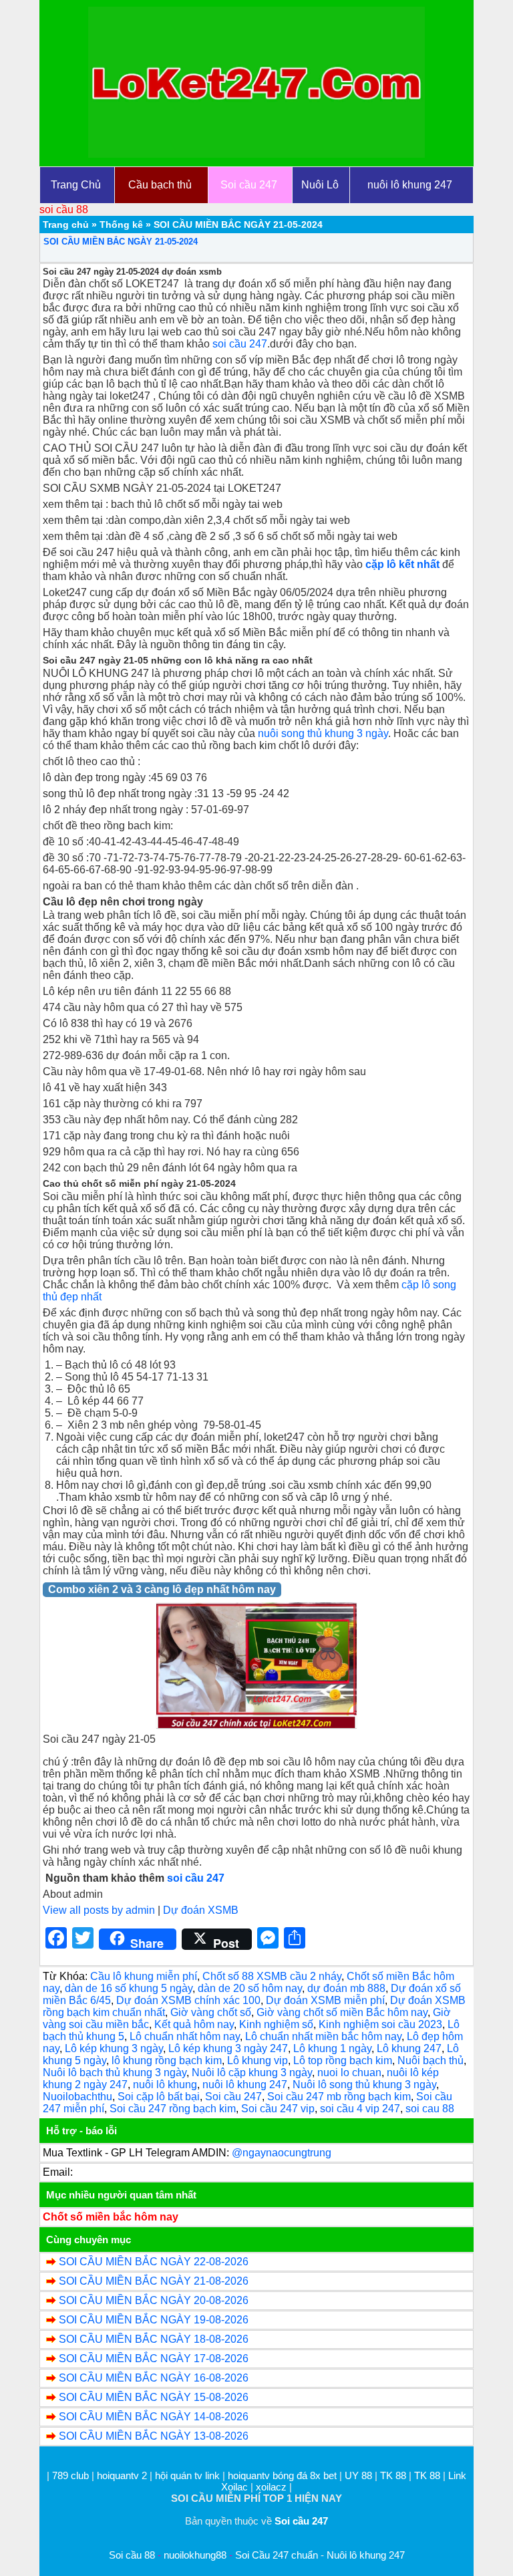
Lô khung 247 (409, 2048)
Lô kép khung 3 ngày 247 (228, 2048)
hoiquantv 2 (123, 2475)
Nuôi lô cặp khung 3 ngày (252, 2072)
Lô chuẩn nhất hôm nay (185, 2036)
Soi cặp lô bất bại (159, 2097)
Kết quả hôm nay (194, 2024)
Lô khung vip (258, 2060)
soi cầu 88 (64, 209)
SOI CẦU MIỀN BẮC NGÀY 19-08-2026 (154, 2320)
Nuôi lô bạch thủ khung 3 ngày (115, 2072)
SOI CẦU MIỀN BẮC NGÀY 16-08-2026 (154, 2378)
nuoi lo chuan (349, 2072)
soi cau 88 (430, 2109)
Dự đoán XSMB (201, 1910)
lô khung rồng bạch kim (167, 2060)
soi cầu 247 (240, 344)
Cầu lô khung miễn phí (144, 1976)
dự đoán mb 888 (346, 1988)
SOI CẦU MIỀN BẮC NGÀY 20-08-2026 (154, 2300)
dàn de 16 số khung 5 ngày (129, 1988)
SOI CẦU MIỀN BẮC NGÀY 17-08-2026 (154, 2358)
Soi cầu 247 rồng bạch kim (173, 2109)
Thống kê (121, 225)
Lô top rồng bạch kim (343, 2060)
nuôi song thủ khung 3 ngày (323, 733)
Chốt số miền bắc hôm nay (111, 2217)
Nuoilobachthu (77, 2097)
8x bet (323, 2475)
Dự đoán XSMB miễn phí (325, 2000)
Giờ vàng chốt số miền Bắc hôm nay (342, 2012)
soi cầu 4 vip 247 (360, 2109)
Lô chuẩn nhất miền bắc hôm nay (323, 2036)
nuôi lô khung (165, 2085)
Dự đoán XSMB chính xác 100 (188, 2000)
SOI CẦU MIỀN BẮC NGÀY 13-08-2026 (154, 2436)
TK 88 (393, 2475)
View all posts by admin (99, 1910)
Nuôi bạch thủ (431, 2060)
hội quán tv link (189, 2475)
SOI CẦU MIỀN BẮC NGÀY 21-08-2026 (154, 2281)
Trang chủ (66, 225)
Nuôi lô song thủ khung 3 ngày (364, 2085)
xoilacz (271, 2487)
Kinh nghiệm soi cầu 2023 (380, 2024)
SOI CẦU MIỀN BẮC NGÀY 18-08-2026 (154, 2339)
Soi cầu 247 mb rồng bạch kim (339, 2097)
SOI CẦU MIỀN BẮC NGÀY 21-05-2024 (121, 242)
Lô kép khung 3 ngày (114, 2048)
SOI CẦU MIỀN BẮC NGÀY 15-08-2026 (154, 2397)
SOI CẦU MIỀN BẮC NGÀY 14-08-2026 (154, 2417)
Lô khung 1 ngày (332, 2048)
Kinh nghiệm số (276, 2024)
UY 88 (358, 2475)
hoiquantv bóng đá (269, 2475)
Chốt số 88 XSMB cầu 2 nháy (272, 1976)
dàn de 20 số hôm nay (250, 1988)
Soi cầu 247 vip (278, 2109)
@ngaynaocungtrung (282, 2153)
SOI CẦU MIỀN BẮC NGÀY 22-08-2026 (154, 2262)
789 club (70, 2475)
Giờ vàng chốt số (211, 2012)
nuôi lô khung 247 (245, 2085)
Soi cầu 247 (233, 2097)
